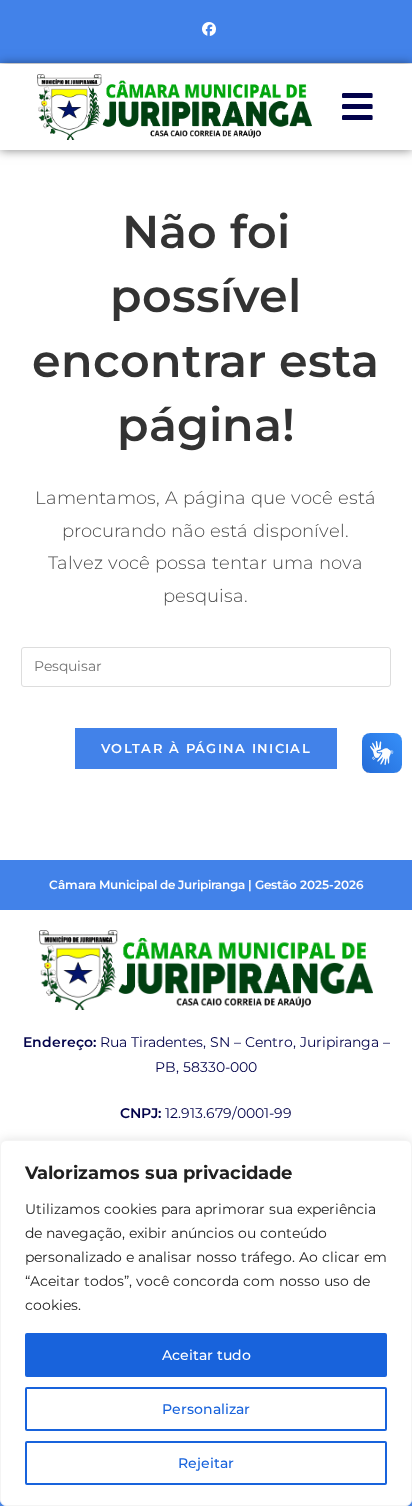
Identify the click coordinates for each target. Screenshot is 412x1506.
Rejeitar (206, 1463)
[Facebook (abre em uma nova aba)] (206, 29)
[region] (206, 1323)
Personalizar (206, 1409)
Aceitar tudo (206, 1355)
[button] (357, 106)
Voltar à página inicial (206, 748)
